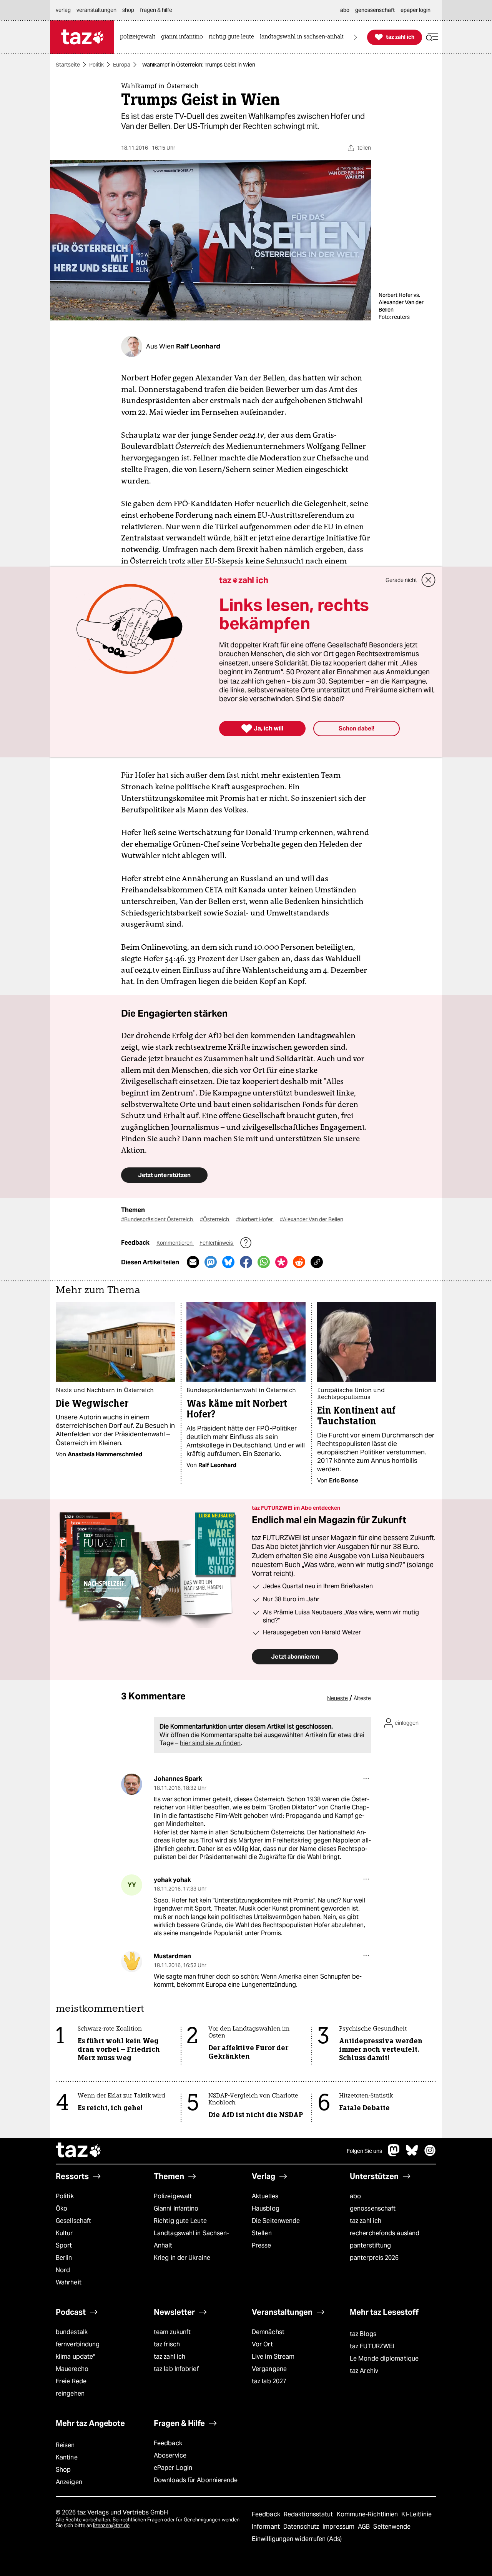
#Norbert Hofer (255, 1219)
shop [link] (128, 10)
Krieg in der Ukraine (182, 2258)
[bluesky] (412, 2154)
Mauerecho (72, 2369)
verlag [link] (63, 10)
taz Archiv (364, 2371)
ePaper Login (173, 2468)
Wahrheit (69, 2282)
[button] (432, 37)
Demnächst (268, 2332)
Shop (63, 2470)
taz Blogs (363, 2334)
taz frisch (167, 2344)
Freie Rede (71, 2381)
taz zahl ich (366, 2221)
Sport (64, 2245)
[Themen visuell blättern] (356, 37)
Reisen (65, 2445)
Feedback (168, 2443)
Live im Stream (273, 2357)
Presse (262, 2245)
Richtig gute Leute (180, 2221)
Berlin (64, 2258)
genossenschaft (373, 2208)
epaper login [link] (416, 10)
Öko (61, 2208)
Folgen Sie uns (364, 2151)
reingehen (70, 2393)
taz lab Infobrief (176, 2369)
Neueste (337, 1698)
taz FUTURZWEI (372, 2346)
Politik (96, 65)
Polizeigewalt (173, 2196)
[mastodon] (394, 2154)
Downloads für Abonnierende (196, 2480)
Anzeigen (69, 2482)
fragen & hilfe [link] (156, 10)
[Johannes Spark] (132, 1784)
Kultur (64, 2233)
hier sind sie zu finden (210, 1743)
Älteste (362, 1698)
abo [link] (345, 10)
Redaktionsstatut (309, 2514)
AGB (365, 2527)
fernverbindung (78, 2344)
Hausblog (266, 2208)
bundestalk (72, 2332)
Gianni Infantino (176, 2208)
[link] (140, 37)
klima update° (75, 2357)
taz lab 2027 (269, 2381)
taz (79, 2151)
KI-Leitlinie (416, 2514)
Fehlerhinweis (217, 1243)
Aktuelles (265, 2196)
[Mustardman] (132, 1962)
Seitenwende (392, 2527)
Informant (267, 2527)
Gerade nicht (401, 580)
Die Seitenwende (276, 2221)
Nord (63, 2270)
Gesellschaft (73, 2221)
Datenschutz (302, 2527)
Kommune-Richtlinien (368, 2514)
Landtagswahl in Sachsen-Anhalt (191, 2239)
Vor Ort (262, 2344)
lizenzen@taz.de (111, 2525)
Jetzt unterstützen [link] (164, 1175)
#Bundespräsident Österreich (158, 1219)
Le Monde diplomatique (384, 2358)
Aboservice (170, 2455)
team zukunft (172, 2332)
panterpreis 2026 (374, 2258)
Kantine (67, 2457)
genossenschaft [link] (375, 10)
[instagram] (430, 2154)
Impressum (339, 2527)
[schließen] (429, 580)
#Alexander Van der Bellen (312, 1219)
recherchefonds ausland (385, 2233)
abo (355, 2196)
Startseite (68, 65)
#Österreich (215, 1219)
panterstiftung (370, 2245)
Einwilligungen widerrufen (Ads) (297, 2539)
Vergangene (269, 2369)
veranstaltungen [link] (96, 10)
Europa (122, 65)
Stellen (262, 2233)
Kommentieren (175, 1243)
